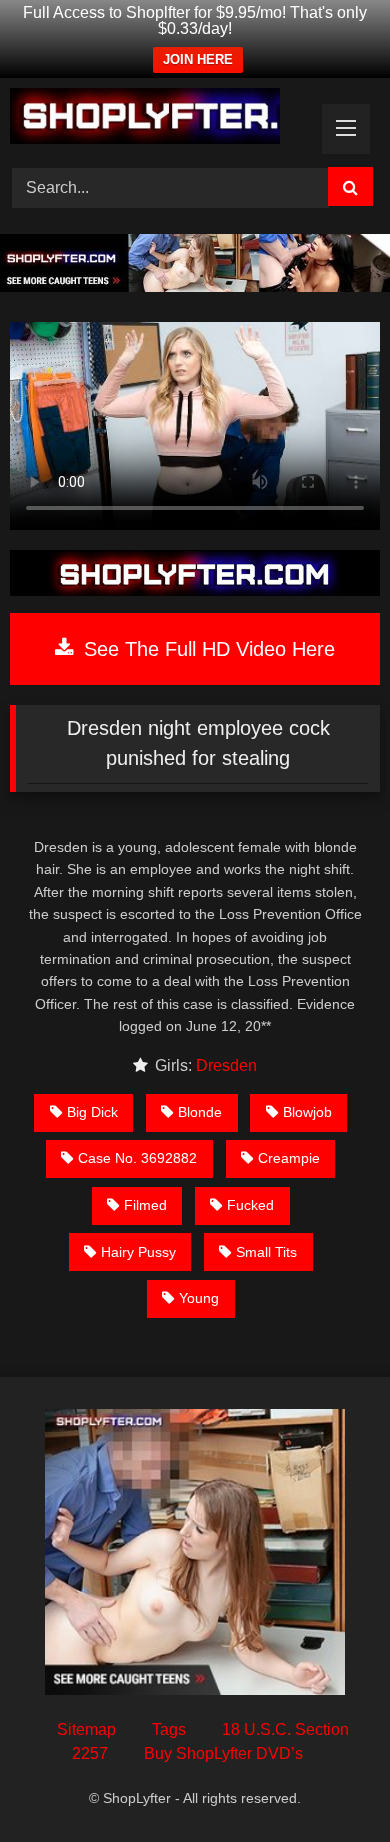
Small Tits (266, 1252)
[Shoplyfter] (160, 119)
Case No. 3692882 (137, 1158)
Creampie (289, 1158)
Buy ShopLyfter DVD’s (223, 1753)
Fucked (250, 1205)
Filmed (145, 1205)
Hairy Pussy (138, 1252)
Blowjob (307, 1112)
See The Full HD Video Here (206, 649)
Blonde (200, 1112)
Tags (169, 1729)
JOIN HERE (198, 59)
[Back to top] (328, 1782)
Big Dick (92, 1112)
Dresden (226, 1065)
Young (199, 1298)
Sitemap (86, 1729)
